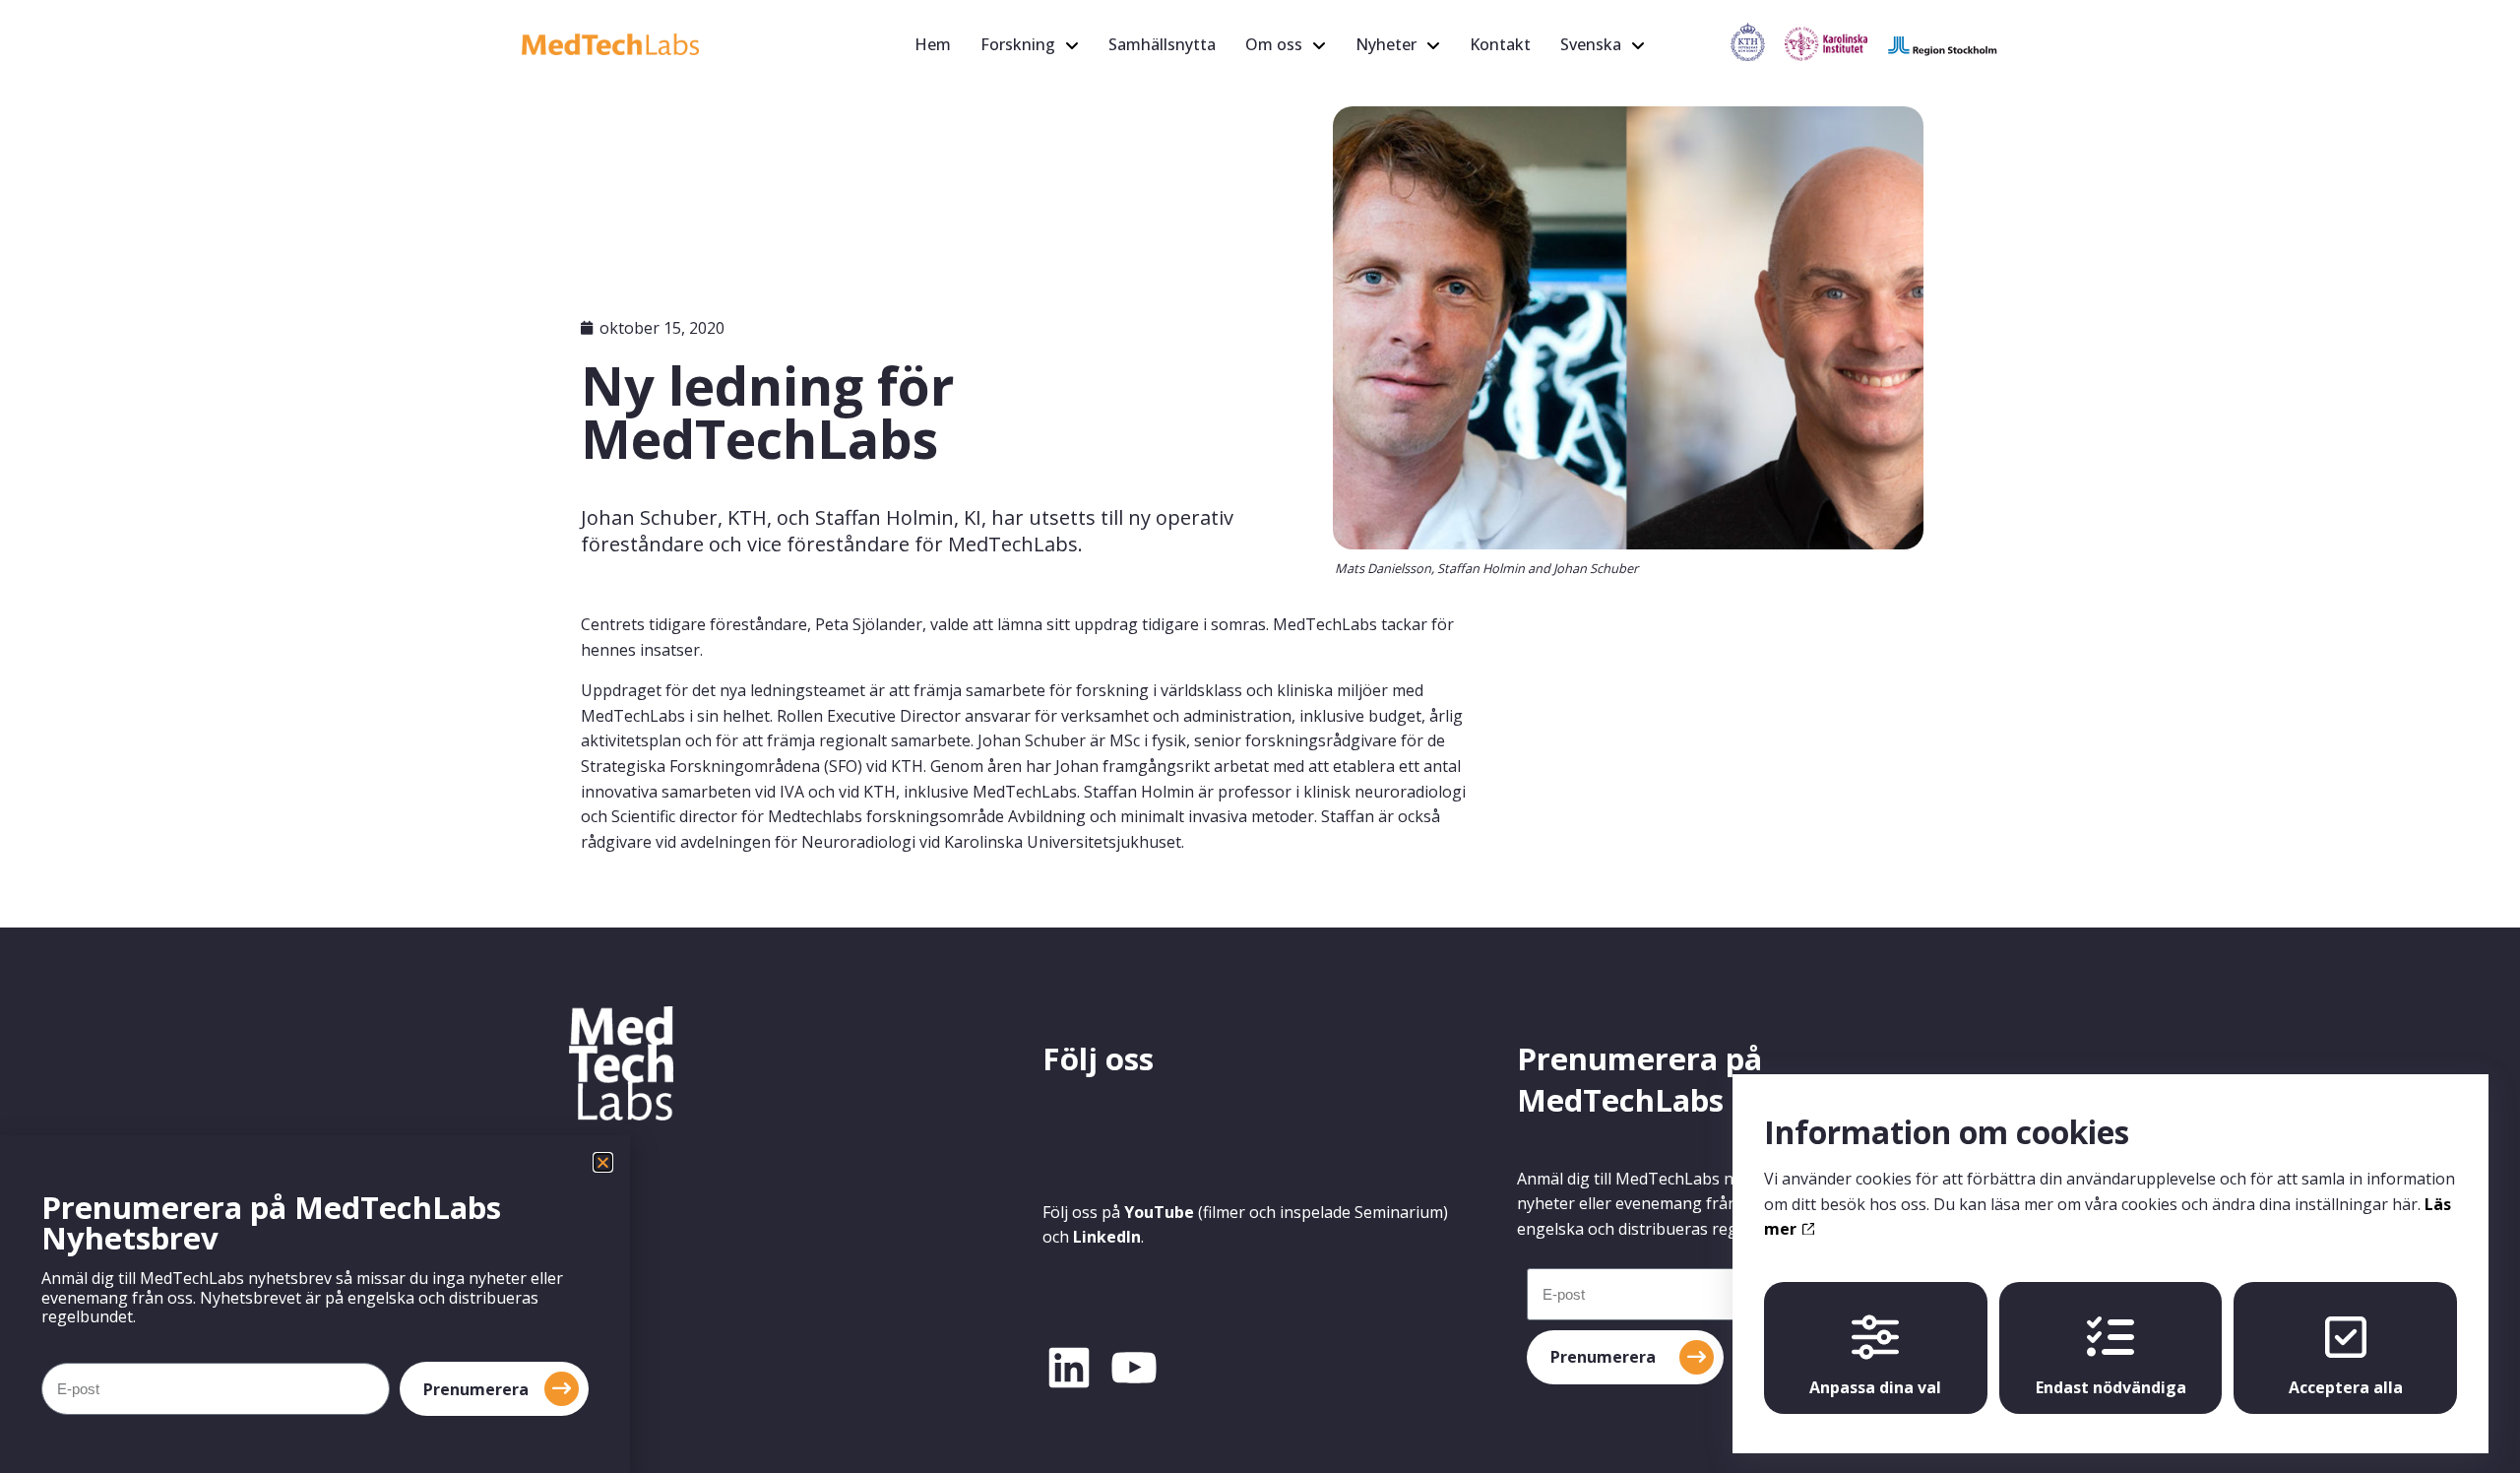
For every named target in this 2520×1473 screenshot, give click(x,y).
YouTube (1159, 1212)
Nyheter (1386, 44)
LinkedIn (1107, 1237)
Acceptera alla (2346, 1387)
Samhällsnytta (1162, 44)
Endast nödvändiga (2111, 1387)
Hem (933, 44)
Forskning (1018, 44)
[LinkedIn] (1069, 1368)
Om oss (1274, 44)
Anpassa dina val (1875, 1387)
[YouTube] (1134, 1368)
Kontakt (1500, 44)
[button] (603, 1162)
